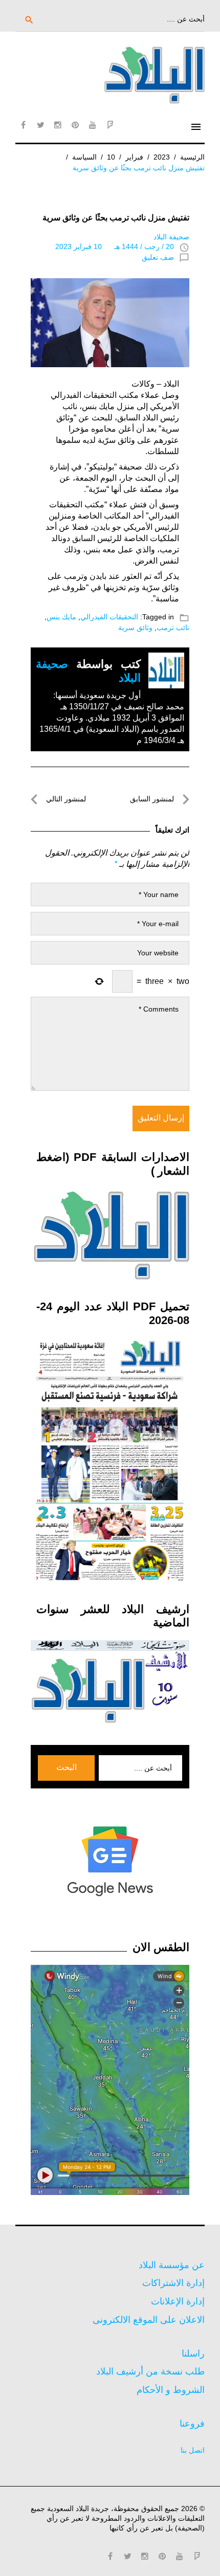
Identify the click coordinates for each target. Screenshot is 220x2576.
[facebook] (23, 125)
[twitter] (40, 125)
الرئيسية (192, 157)
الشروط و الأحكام (171, 2390)
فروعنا (192, 2424)
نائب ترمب (173, 628)
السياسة (84, 157)
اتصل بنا (193, 2450)
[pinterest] (75, 125)
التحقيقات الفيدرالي (109, 617)
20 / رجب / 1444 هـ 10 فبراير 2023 (115, 247)
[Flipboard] (110, 125)
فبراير (134, 157)
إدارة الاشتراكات (173, 2283)
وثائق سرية (135, 628)
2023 (162, 157)
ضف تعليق (158, 257)
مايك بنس (61, 617)
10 (111, 157)
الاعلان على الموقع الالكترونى (149, 2320)
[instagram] (58, 125)
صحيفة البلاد (171, 237)
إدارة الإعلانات (178, 2301)
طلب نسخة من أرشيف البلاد (150, 2371)
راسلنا (193, 2354)
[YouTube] (93, 125)
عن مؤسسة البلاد (172, 2265)
